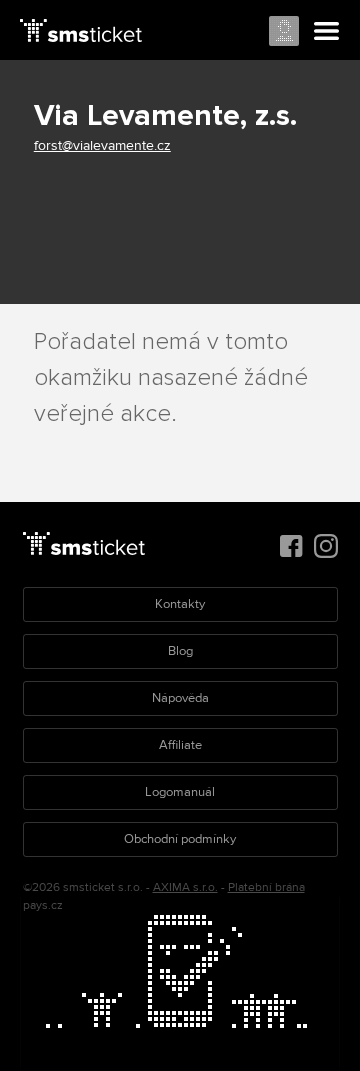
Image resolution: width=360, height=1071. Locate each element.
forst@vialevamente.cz (102, 145)
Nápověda (180, 698)
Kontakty (180, 604)
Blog (180, 651)
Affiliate (180, 745)
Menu (327, 32)
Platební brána (266, 887)
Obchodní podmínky (180, 839)
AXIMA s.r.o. (185, 887)
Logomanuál (180, 792)
